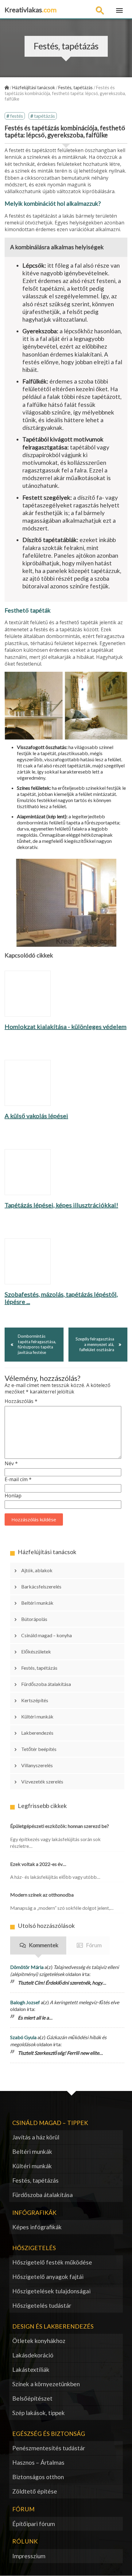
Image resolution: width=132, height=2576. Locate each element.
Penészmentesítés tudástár (49, 2448)
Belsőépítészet (32, 2398)
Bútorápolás (34, 1619)
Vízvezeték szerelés (42, 1781)
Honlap (13, 1496)
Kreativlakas (31, 10)
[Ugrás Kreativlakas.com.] (7, 88)
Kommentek (44, 1945)
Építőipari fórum (34, 2524)
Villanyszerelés (37, 1765)
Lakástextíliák (31, 2370)
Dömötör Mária (27, 1967)
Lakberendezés (37, 1733)
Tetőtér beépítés (39, 1749)
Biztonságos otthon (38, 2477)
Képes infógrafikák (37, 2227)
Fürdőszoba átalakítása (46, 1684)
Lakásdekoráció (33, 2355)
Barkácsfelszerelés (41, 1586)
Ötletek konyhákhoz (39, 2341)
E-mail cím (18, 1479)
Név (11, 1464)
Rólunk (25, 2541)
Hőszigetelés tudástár (42, 2305)
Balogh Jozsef (25, 2002)
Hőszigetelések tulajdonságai (51, 2291)
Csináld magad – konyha (47, 1635)
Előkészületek (36, 1651)
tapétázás (45, 116)
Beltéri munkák (37, 1603)
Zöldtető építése (35, 2491)
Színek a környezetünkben (46, 2384)
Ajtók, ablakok (37, 1570)
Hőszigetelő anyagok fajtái (48, 2277)
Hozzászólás (21, 1401)
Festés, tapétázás (39, 1668)
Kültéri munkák (37, 1716)
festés (17, 116)
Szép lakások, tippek (39, 2413)
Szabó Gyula (23, 2037)
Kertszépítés (35, 1700)
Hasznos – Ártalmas (38, 2462)
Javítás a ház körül (36, 2137)
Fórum (94, 1945)
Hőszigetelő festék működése (52, 2262)
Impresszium (29, 2556)
